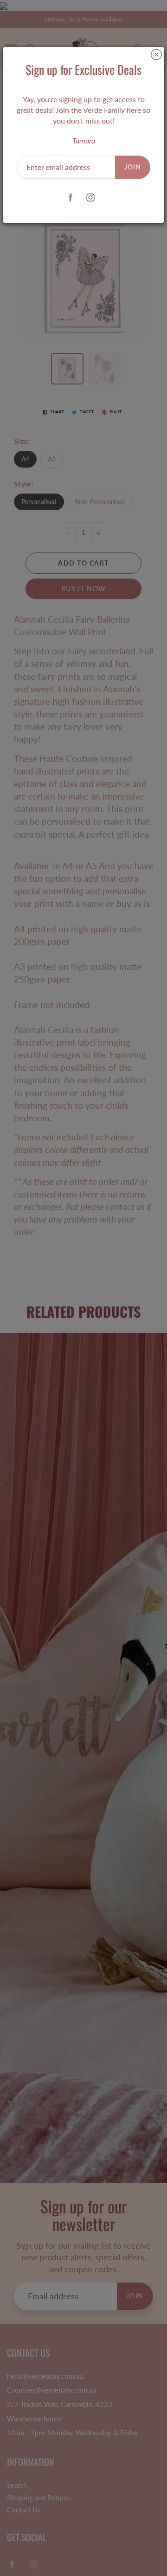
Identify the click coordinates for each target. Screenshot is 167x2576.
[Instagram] (90, 198)
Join (133, 167)
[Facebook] (70, 198)
